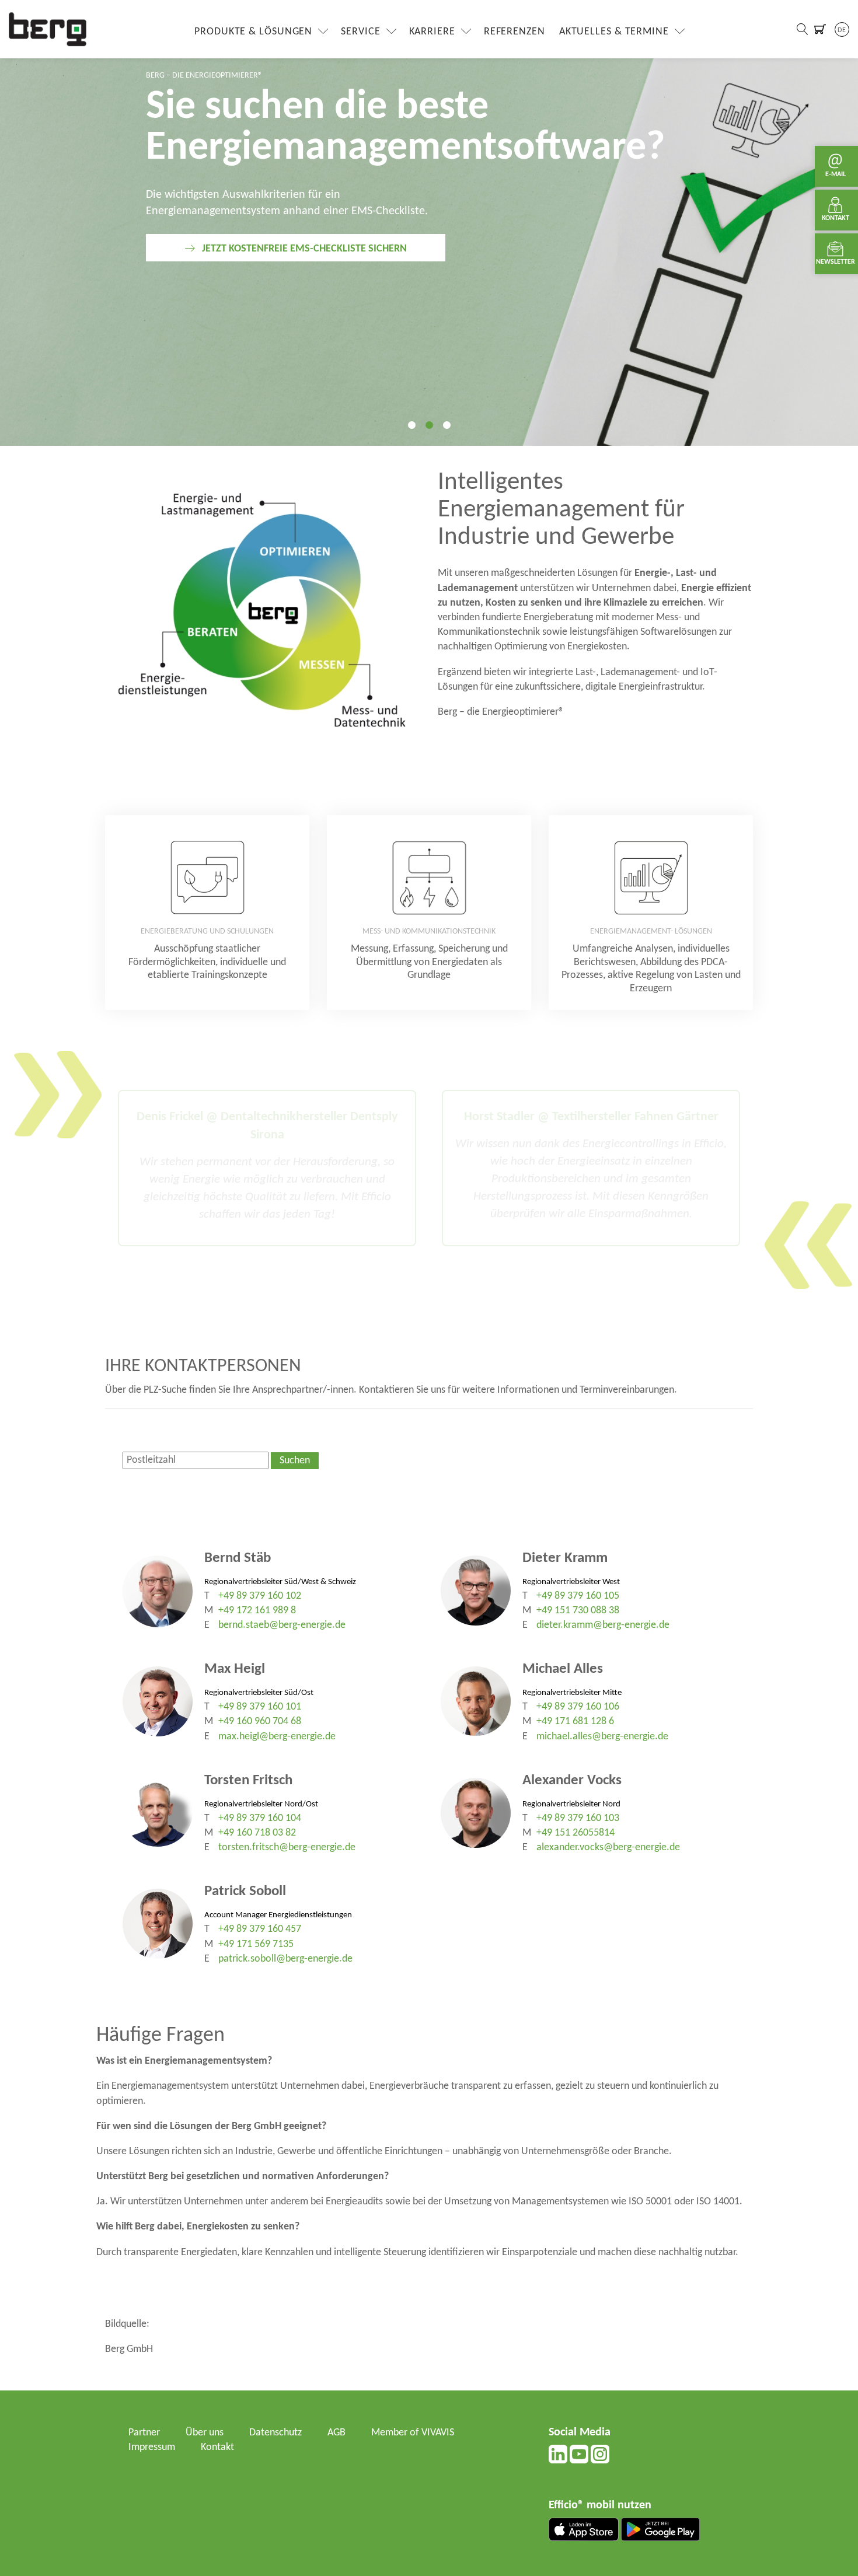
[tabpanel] (429, 223)
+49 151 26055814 (576, 1833)
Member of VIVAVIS (413, 2433)
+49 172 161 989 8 (257, 1611)
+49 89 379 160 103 (578, 1818)
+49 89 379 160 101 (260, 1707)
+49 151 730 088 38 (578, 1611)
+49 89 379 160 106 (578, 1707)
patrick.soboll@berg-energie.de (285, 1959)
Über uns (205, 2433)
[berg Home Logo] (48, 29)
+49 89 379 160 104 (260, 1818)
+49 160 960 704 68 (260, 1722)
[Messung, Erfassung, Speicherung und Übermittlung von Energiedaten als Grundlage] (429, 913)
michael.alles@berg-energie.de (602, 1737)
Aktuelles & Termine (614, 32)
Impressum (152, 2447)
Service (360, 32)
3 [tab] (447, 425)
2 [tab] (429, 425)
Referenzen (515, 32)
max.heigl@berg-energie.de (277, 1737)
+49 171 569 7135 (256, 1944)
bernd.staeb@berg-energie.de (282, 1625)
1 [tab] (411, 425)
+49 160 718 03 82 (257, 1833)
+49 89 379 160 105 (578, 1596)
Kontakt (217, 2447)
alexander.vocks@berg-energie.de (608, 1848)
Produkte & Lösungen (253, 32)
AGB (336, 2433)
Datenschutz (275, 2433)
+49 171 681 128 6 (575, 1722)
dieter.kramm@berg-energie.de (603, 1625)
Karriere (432, 32)
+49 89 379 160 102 (260, 1596)
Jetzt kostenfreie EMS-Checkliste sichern (304, 249)
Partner (144, 2433)
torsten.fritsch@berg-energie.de (287, 1848)
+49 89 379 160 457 (260, 1929)
